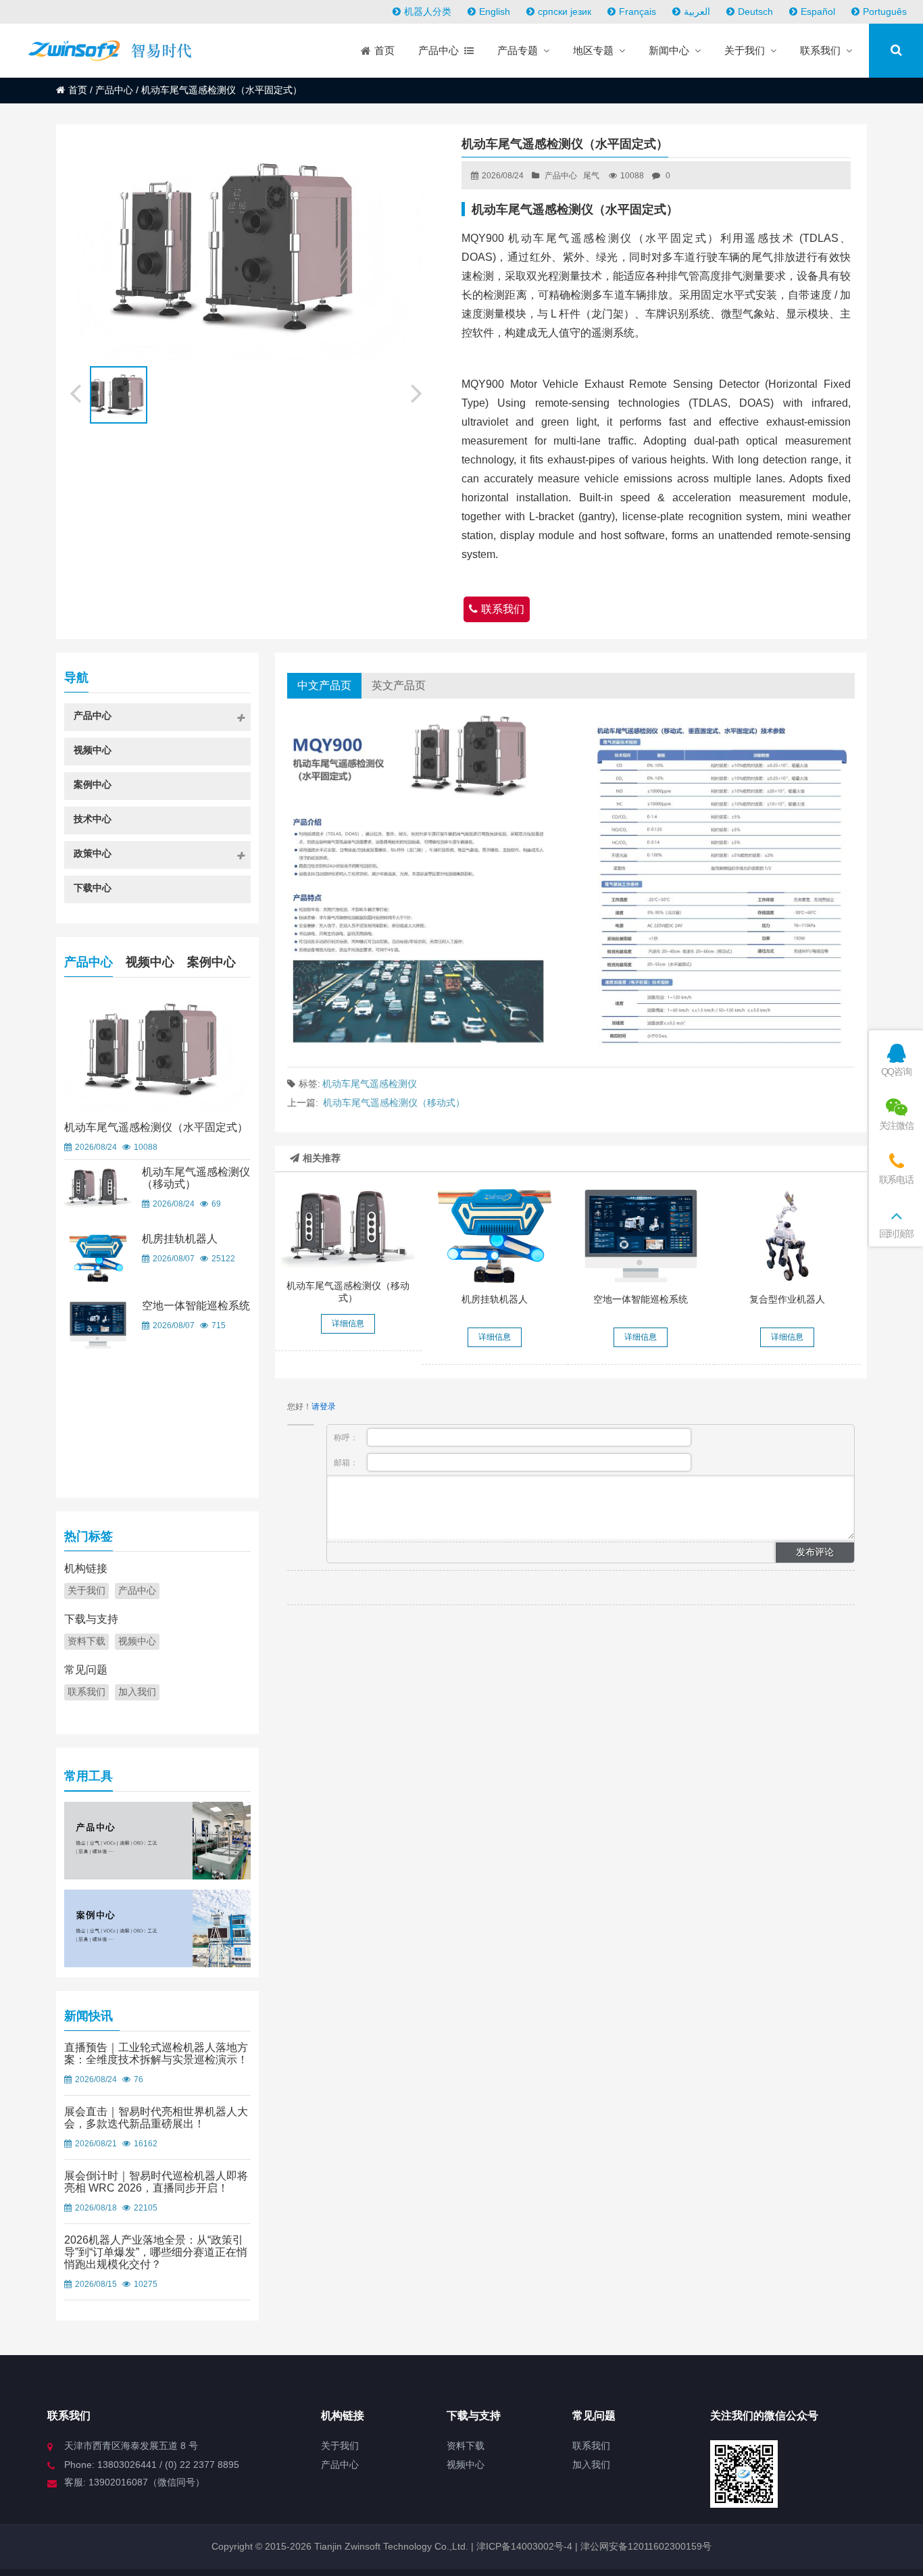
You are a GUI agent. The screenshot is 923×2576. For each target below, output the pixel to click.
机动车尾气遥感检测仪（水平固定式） (156, 1127)
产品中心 (114, 90)
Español (818, 11)
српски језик (565, 11)
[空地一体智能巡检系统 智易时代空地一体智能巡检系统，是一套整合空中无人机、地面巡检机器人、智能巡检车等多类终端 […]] (641, 1236)
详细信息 (348, 1323)
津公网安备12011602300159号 (646, 2546)
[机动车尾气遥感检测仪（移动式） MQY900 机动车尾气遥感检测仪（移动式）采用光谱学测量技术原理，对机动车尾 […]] (348, 1229)
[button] (418, 391)
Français (638, 11)
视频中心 (150, 962)
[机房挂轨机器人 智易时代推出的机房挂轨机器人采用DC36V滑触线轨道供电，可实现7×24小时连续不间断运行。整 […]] (495, 1236)
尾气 (591, 176)
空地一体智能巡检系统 (641, 1299)
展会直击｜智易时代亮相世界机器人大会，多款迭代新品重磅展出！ (156, 2118)
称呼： (347, 1438)
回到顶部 (896, 1234)
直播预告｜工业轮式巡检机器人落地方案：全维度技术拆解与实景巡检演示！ (156, 2053)
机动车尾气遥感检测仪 (370, 1084)
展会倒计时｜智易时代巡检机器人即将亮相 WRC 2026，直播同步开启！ (156, 2182)
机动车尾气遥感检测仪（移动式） (394, 1103)
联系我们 (503, 609)
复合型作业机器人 (787, 1299)
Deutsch (755, 11)
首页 (78, 90)
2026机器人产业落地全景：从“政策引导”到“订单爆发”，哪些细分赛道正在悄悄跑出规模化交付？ (156, 2252)
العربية (697, 11)
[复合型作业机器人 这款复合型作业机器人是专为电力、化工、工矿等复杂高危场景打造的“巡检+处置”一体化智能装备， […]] (787, 1236)
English (495, 11)
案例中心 (211, 962)
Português (885, 11)
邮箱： (347, 1463)
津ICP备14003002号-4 (523, 2546)
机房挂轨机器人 (495, 1299)
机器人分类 (428, 11)
